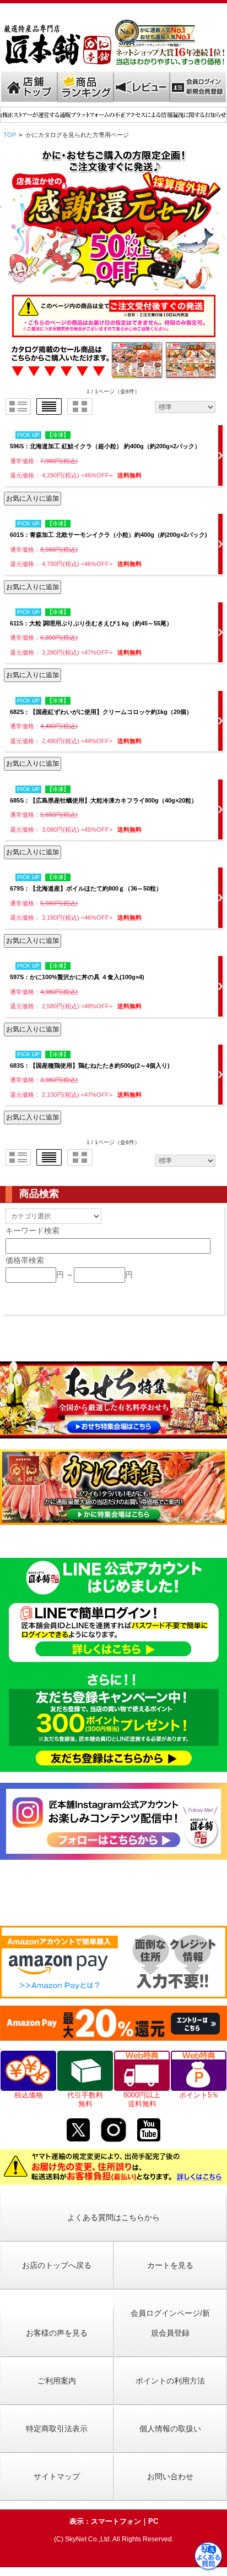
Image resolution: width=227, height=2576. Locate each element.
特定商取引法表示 (57, 2429)
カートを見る (170, 2265)
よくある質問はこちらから (113, 2217)
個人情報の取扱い (170, 2429)
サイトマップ (57, 2476)
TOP (10, 135)
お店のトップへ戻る (57, 2265)
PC (153, 2521)
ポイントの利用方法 (170, 2381)
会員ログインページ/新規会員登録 (170, 2323)
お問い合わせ (170, 2476)
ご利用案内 (57, 2381)
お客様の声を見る (57, 2333)
